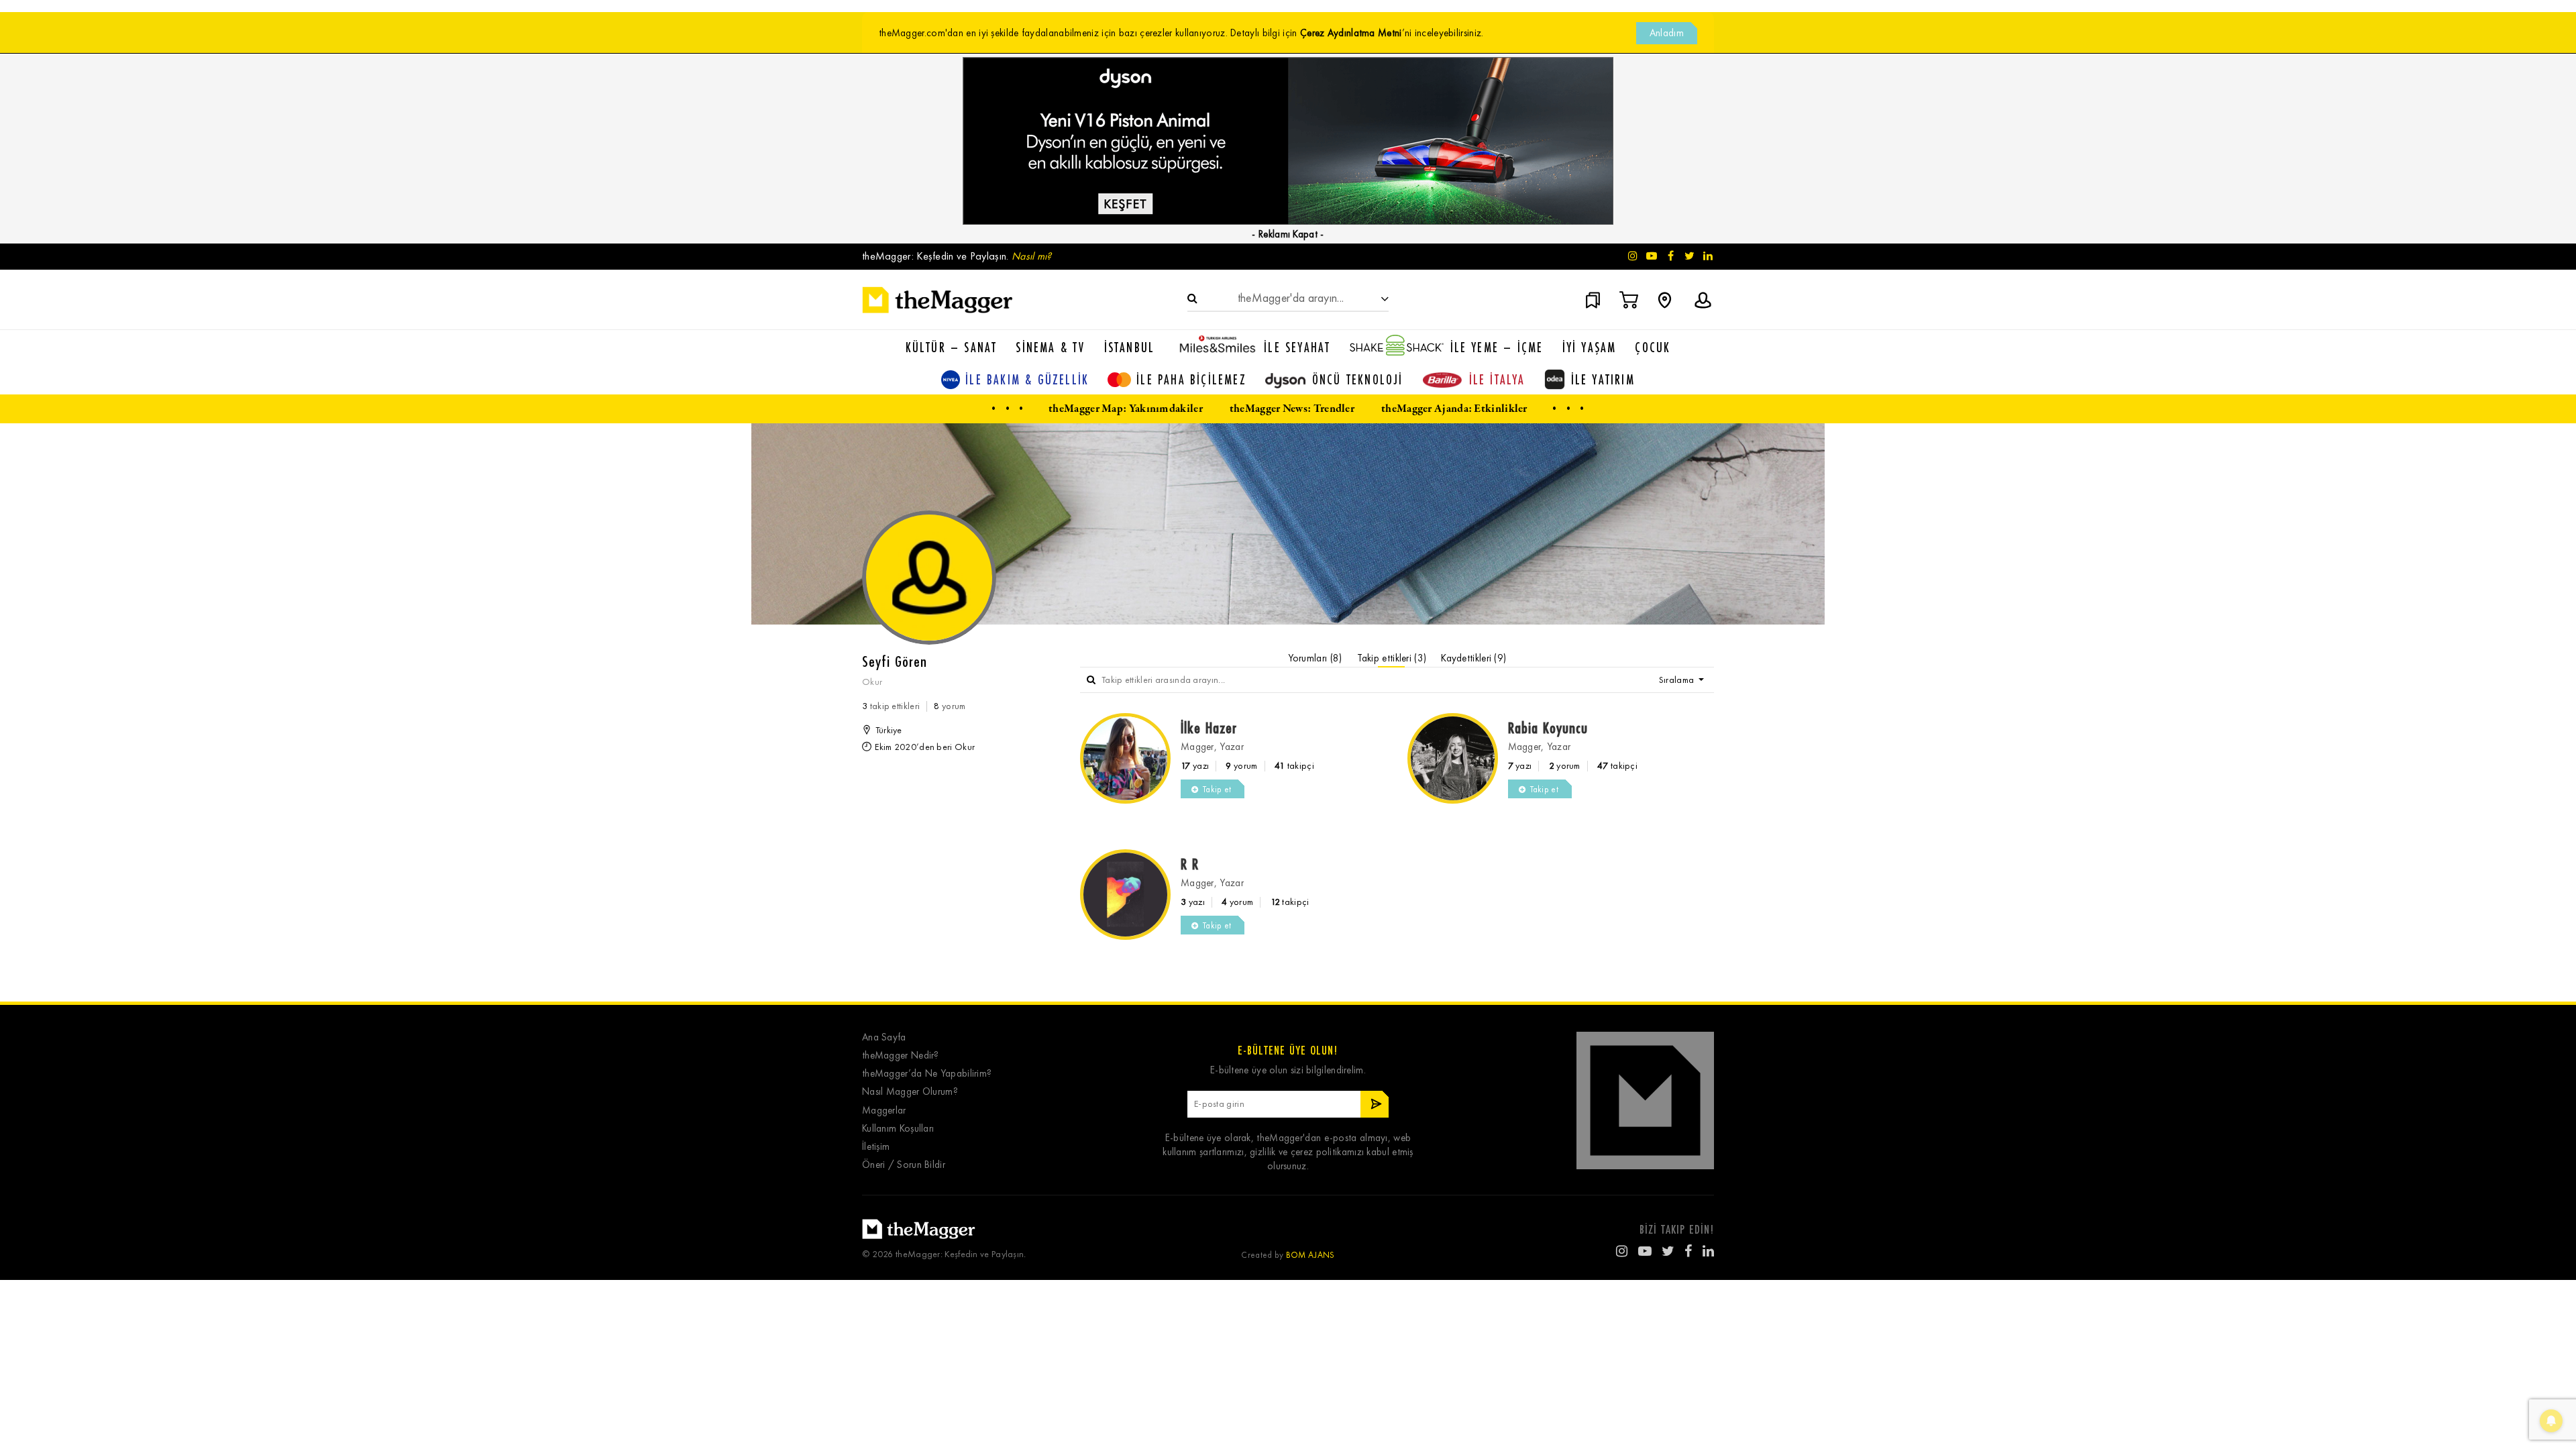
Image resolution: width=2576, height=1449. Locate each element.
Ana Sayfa (884, 1037)
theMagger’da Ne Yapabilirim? (927, 1074)
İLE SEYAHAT (1297, 347)
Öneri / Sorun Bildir (904, 1165)
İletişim (876, 1147)
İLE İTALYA (1497, 379)
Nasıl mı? (1032, 256)
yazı (1195, 766)
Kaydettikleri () (1473, 658)
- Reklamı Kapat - (1288, 234)
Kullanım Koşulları (898, 1129)
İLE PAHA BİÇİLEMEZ (1191, 379)
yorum (1241, 766)
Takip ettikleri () (1392, 658)
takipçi (1294, 766)
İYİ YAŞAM (1590, 347)
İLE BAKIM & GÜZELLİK (1027, 379)
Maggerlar (884, 1111)
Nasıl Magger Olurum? (910, 1092)
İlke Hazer (1209, 728)
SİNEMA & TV (1050, 347)
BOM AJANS (1310, 1255)
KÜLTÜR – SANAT (952, 347)
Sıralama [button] (1678, 680)
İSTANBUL (1130, 347)
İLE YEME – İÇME (1497, 347)
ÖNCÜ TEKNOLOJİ (1358, 379)
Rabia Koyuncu (1548, 728)
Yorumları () (1315, 658)
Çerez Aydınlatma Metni (1351, 33)
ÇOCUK (1653, 347)
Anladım (1667, 33)
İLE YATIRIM (1603, 379)
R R (1190, 864)
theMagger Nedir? (901, 1056)
